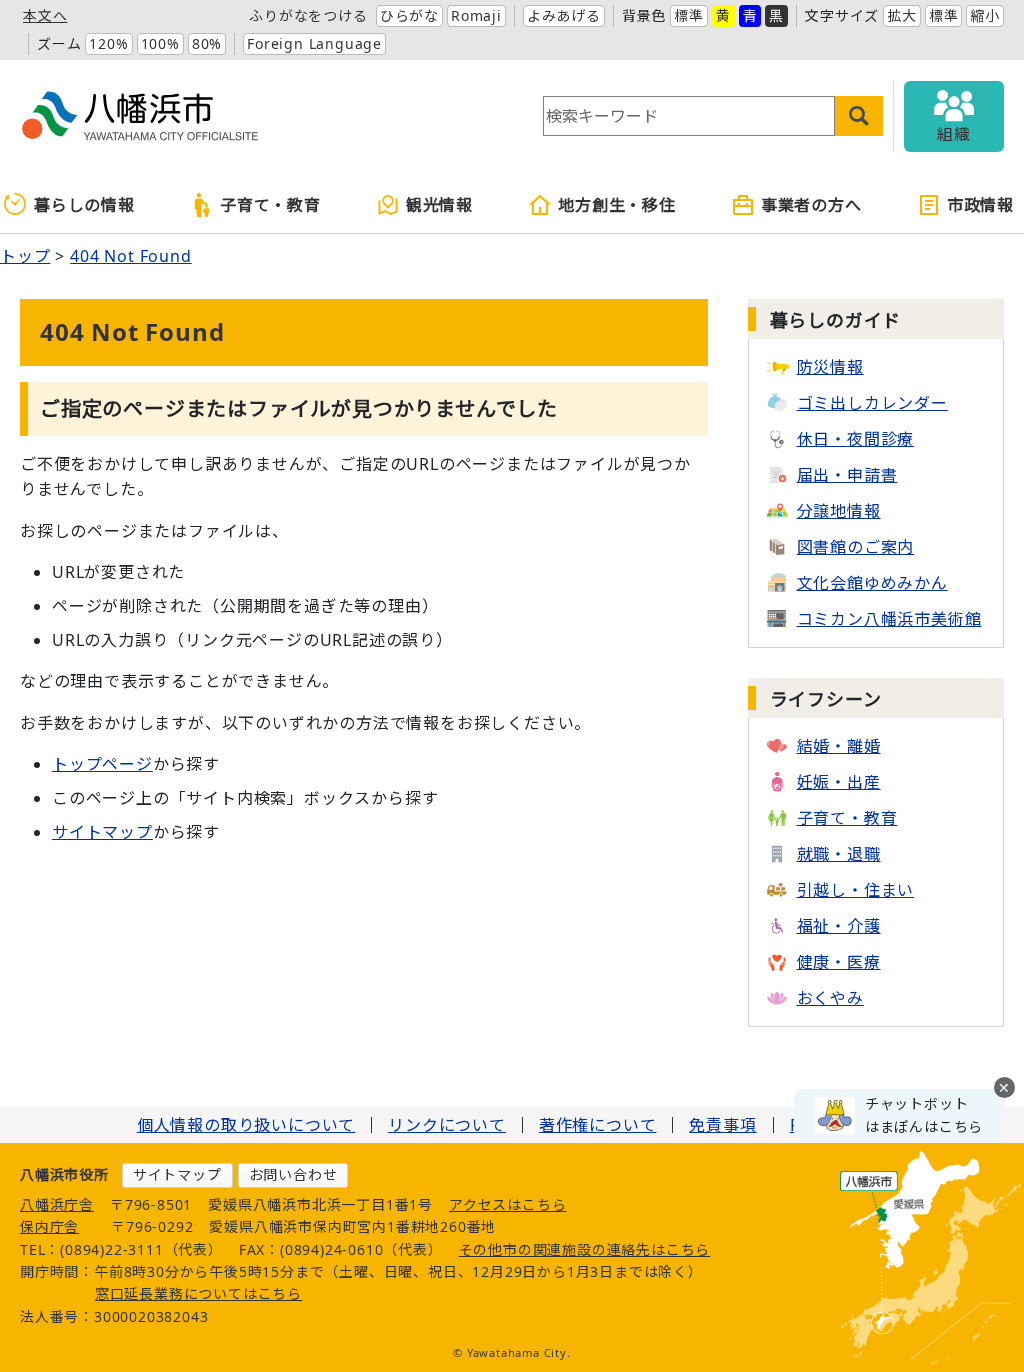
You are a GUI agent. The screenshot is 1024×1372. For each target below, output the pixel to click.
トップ (25, 256)
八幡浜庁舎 (57, 1204)
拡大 (902, 15)
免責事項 (722, 1125)
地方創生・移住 (617, 205)
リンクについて (447, 1125)
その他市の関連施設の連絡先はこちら (585, 1249)
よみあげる (564, 15)
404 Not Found (130, 256)
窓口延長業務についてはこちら (198, 1293)
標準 (689, 15)
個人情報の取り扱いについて (246, 1125)
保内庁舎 (49, 1226)
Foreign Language (314, 43)
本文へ (45, 15)
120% (108, 43)
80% (207, 43)
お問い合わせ (293, 1174)
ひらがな (409, 15)
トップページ (102, 764)
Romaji (476, 15)
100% (160, 43)
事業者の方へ (811, 205)
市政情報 (980, 205)
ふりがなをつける (308, 15)
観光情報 (439, 205)
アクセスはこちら (507, 1204)
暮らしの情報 (84, 205)
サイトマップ (102, 832)
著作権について (598, 1125)
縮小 (985, 15)
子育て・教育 (270, 205)
